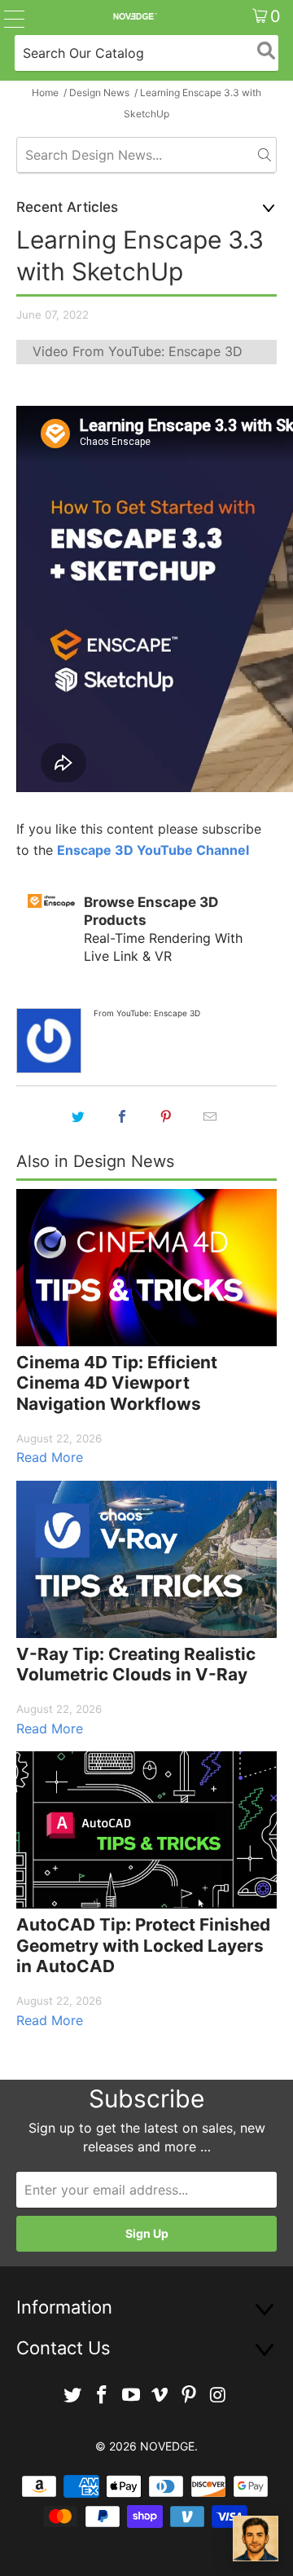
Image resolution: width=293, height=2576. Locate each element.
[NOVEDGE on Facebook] (103, 2395)
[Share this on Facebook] (122, 1116)
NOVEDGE (167, 2446)
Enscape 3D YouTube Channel (153, 850)
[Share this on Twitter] (78, 1116)
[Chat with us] (256, 2539)
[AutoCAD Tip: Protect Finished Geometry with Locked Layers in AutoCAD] (146, 1830)
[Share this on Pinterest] (166, 1116)
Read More (50, 1457)
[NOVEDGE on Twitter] (73, 2395)
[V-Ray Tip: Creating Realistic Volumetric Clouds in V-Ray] (146, 1559)
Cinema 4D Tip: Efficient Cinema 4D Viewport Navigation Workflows (117, 1383)
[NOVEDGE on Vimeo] (160, 2395)
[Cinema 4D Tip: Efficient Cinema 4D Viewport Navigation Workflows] (146, 1268)
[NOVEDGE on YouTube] (131, 2395)
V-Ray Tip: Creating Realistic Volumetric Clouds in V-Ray (136, 1664)
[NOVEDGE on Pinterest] (190, 2395)
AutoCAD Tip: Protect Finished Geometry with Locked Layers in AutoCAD (143, 1945)
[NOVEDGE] (134, 16)
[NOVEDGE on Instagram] (218, 2395)
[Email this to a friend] (210, 1116)
